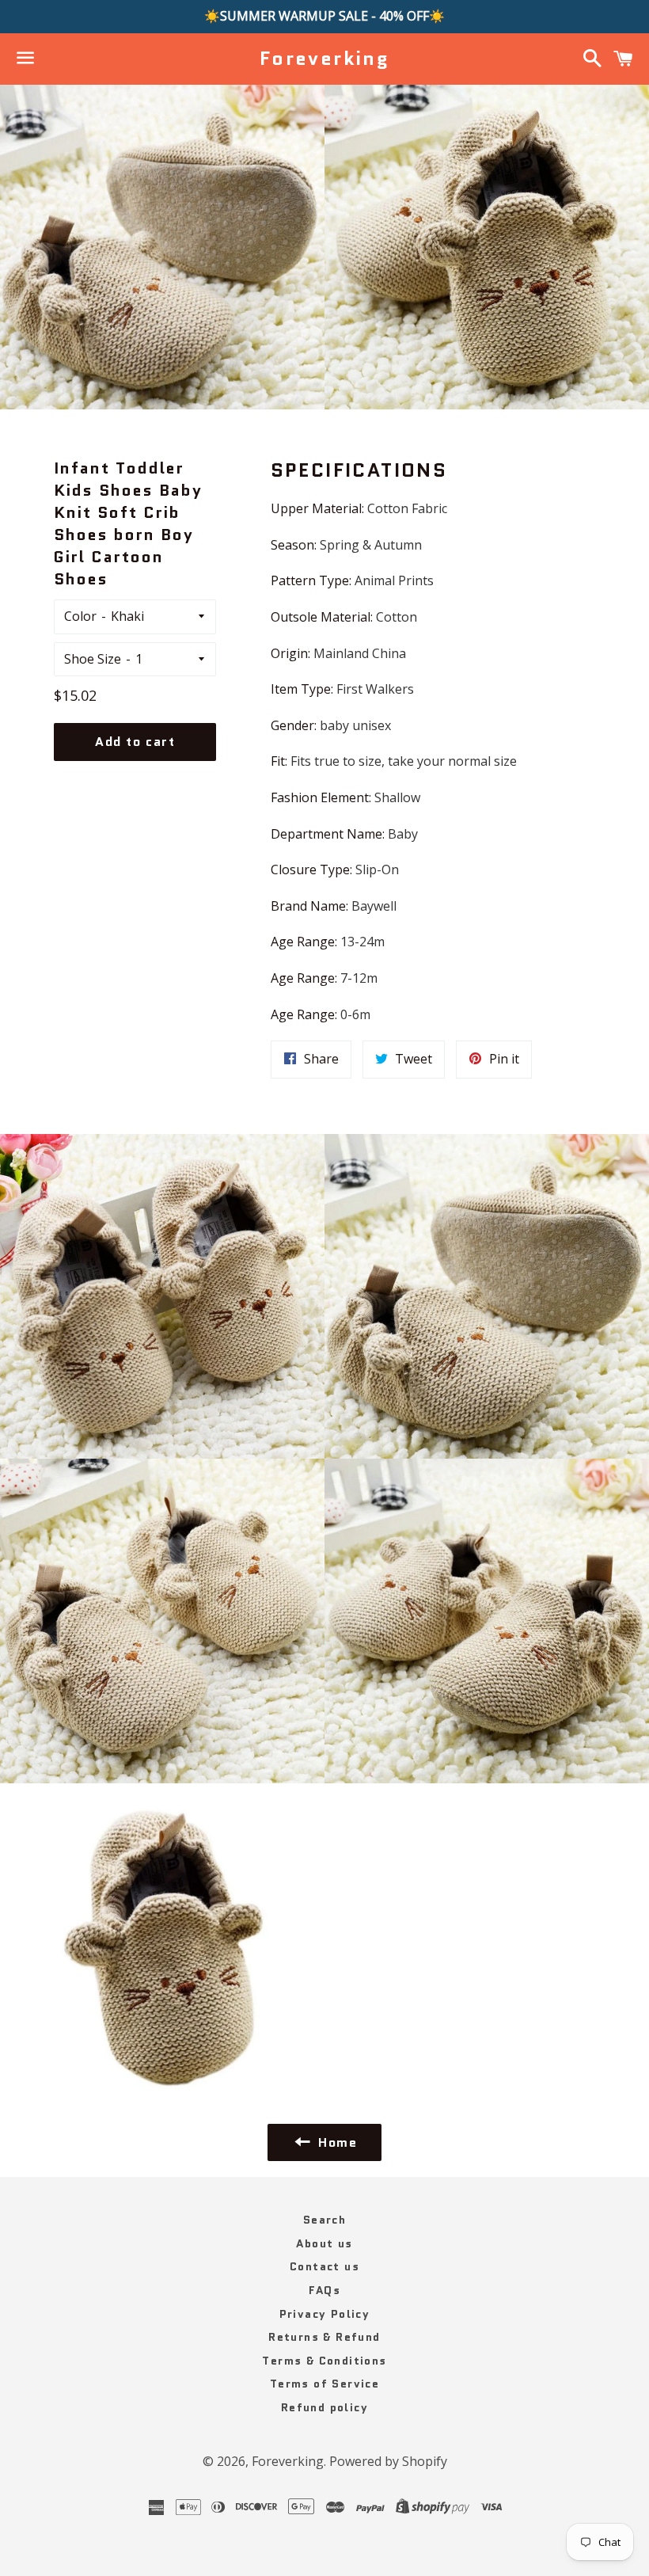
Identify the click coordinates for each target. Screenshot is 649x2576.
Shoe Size (93, 659)
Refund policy (324, 2407)
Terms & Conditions (324, 2361)
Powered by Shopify (388, 2461)
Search (324, 2220)
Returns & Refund (324, 2337)
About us (324, 2243)
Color (80, 616)
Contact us (324, 2266)
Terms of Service (324, 2384)
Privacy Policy (325, 2314)
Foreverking (324, 59)
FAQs (325, 2290)
